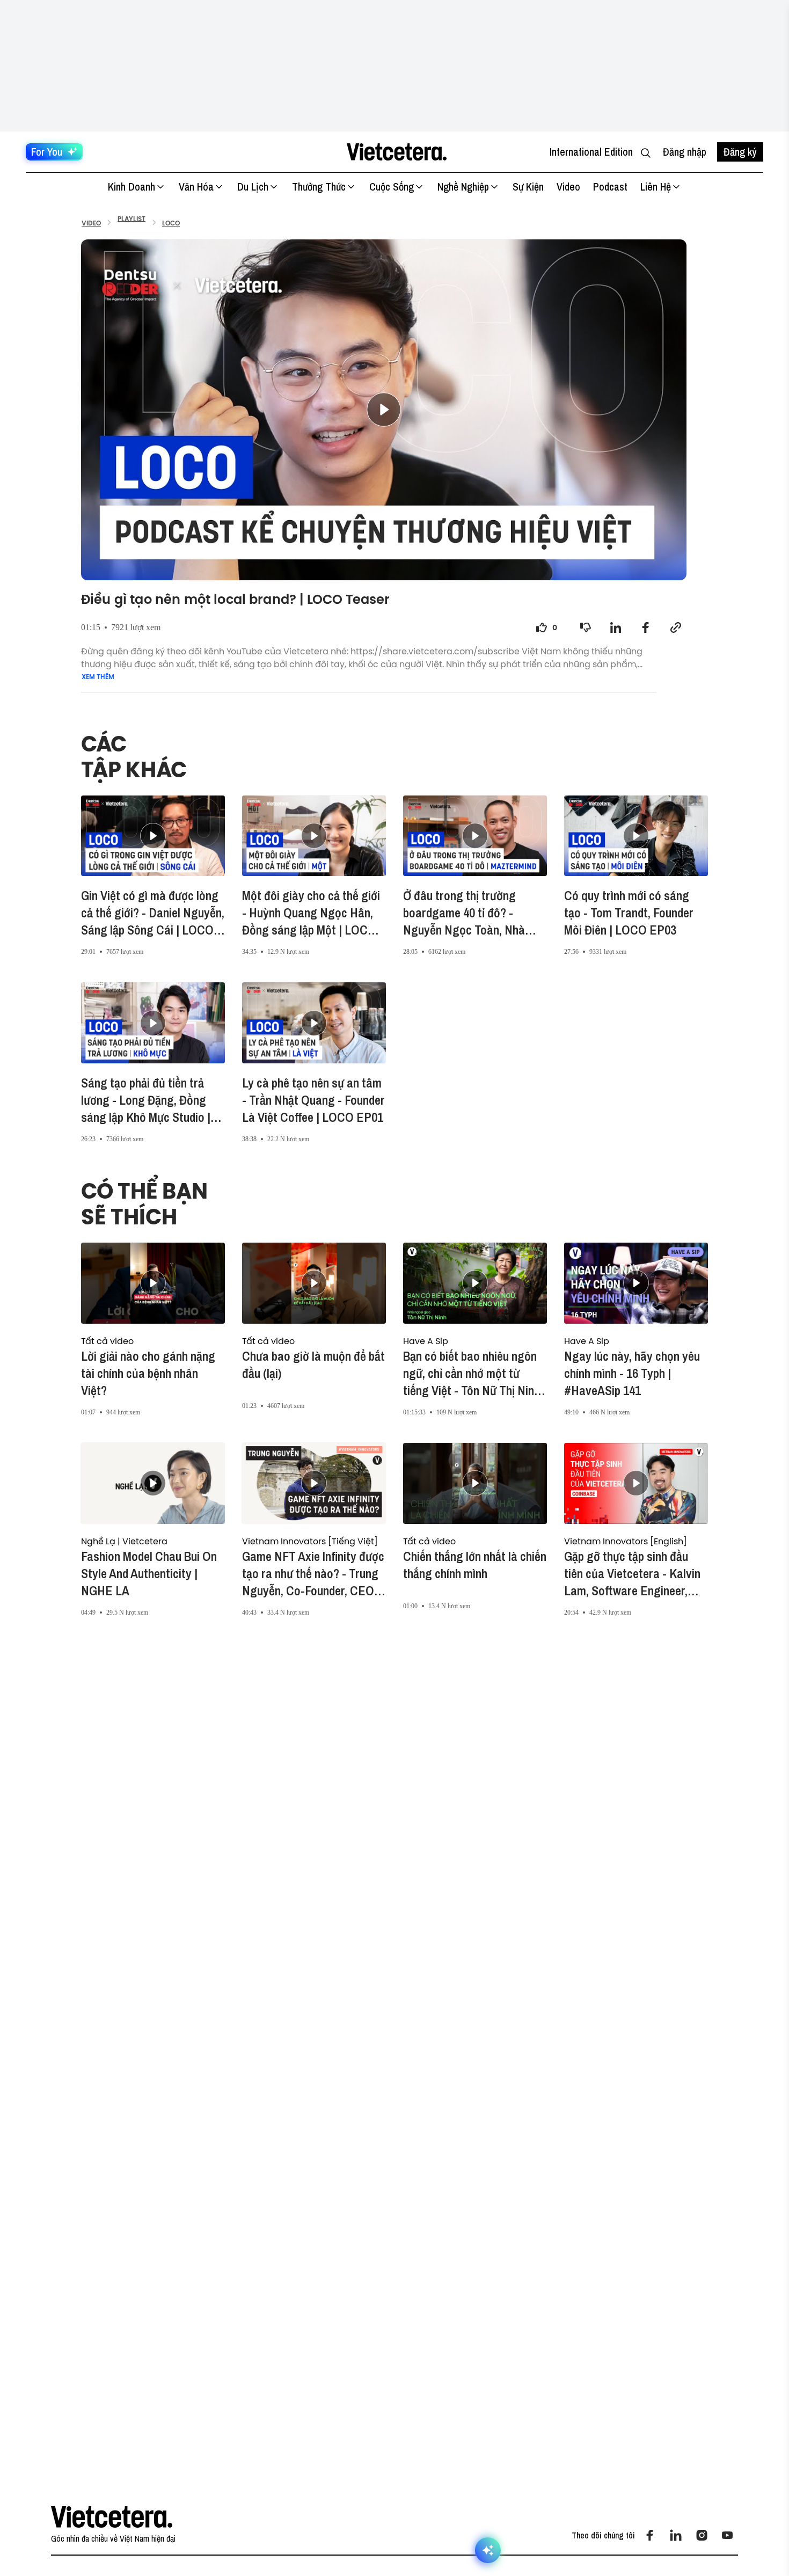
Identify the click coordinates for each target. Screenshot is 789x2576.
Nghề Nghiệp (463, 187)
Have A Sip (426, 1341)
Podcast (610, 187)
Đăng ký (740, 152)
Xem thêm (98, 677)
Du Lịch (253, 187)
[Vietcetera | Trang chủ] (396, 152)
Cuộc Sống (392, 187)
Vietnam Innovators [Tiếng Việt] (310, 1541)
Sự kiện (528, 187)
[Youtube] (727, 2535)
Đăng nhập (685, 152)
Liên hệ (656, 187)
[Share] (616, 627)
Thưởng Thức (319, 187)
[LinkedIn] (676, 2535)
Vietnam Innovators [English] (626, 1541)
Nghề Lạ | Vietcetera (124, 1541)
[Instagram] (702, 2535)
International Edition (591, 152)
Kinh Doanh (131, 187)
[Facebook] (650, 2535)
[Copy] (676, 627)
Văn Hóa (196, 187)
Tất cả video (107, 1341)
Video (568, 187)
